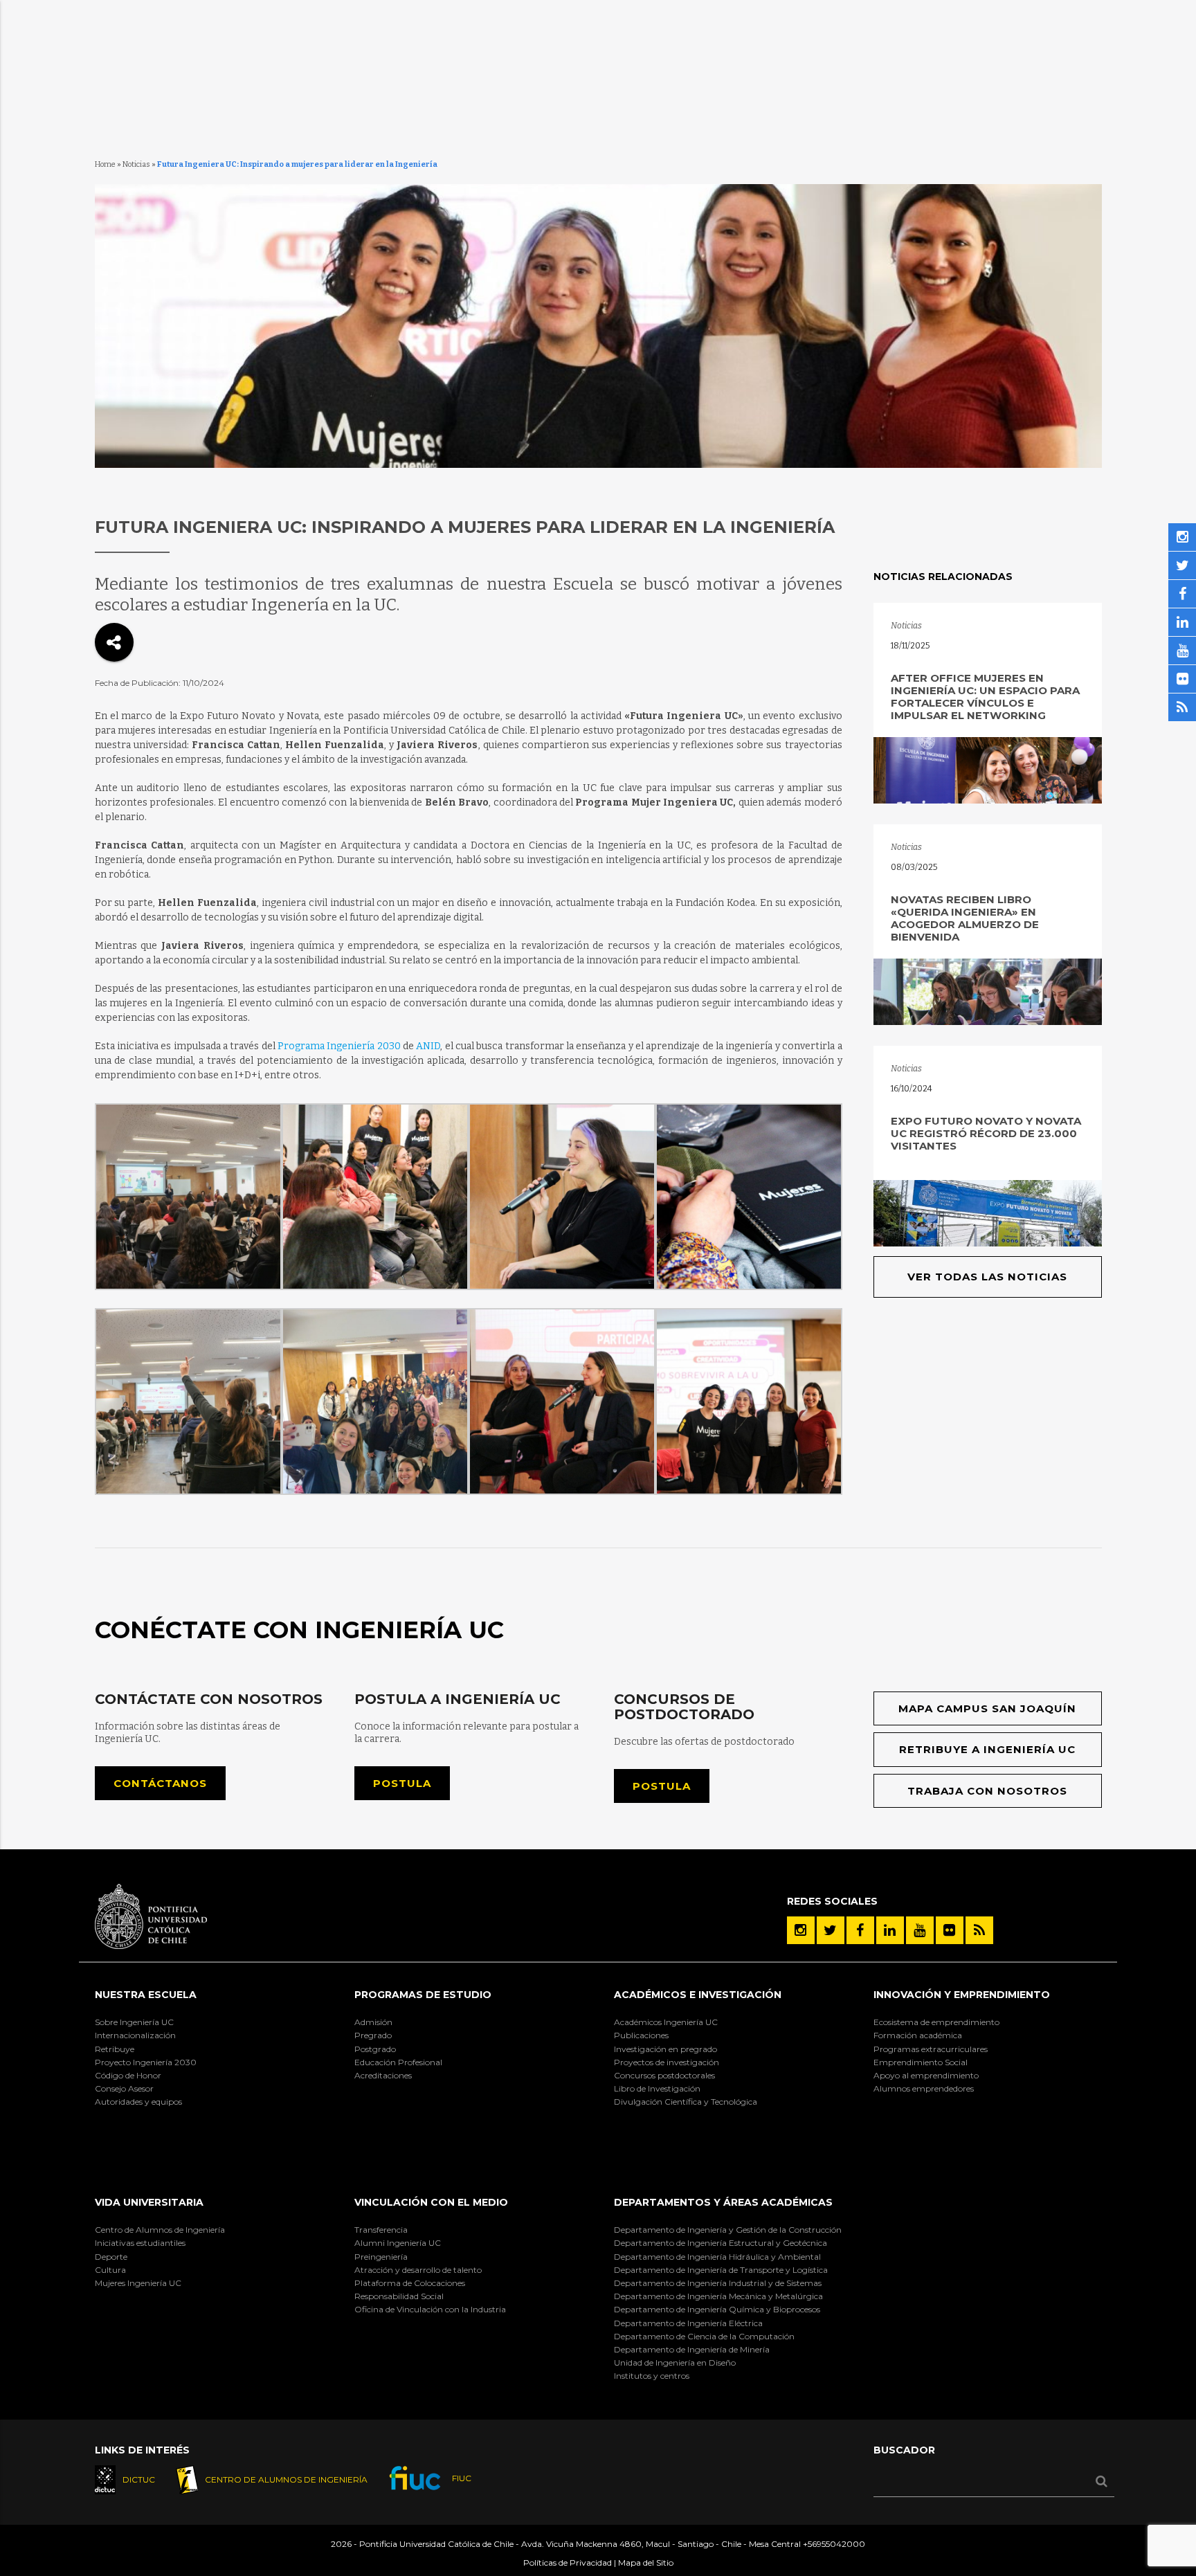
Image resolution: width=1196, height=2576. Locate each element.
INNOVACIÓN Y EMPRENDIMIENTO (962, 1995)
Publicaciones (641, 2035)
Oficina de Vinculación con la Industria (430, 2309)
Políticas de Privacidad (568, 2563)
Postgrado (375, 2049)
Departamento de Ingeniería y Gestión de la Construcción (728, 2230)
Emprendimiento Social (921, 2062)
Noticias (136, 164)
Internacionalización (135, 2035)
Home (105, 164)
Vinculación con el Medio (431, 2202)
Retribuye (115, 2049)
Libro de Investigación (657, 2088)
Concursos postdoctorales (664, 2075)
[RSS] (979, 1930)
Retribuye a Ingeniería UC (987, 1749)
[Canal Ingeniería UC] (920, 1930)
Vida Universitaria (149, 2202)
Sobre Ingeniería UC (134, 2022)
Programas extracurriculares (931, 2049)
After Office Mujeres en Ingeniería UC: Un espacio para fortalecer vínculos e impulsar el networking (985, 697)
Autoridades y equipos (138, 2102)
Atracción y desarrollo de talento (418, 2270)
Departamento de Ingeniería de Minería (692, 2349)
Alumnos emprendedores (924, 2088)
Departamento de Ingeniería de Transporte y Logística (721, 2270)
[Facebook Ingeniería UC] (860, 1930)
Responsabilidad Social (399, 2296)
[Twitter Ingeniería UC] (831, 1930)
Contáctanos (160, 1783)
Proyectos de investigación (667, 2062)
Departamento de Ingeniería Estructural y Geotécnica (721, 2243)
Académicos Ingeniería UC (666, 2022)
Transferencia (381, 2230)
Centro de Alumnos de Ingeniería (160, 2230)
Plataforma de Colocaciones (410, 2283)
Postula (402, 1783)
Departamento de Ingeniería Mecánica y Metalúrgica (718, 2296)
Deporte (111, 2257)
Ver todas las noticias (987, 1277)
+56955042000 (834, 2544)
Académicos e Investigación (698, 1995)
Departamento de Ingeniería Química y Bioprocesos (717, 2309)
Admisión (373, 2022)
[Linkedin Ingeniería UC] (890, 1930)
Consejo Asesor (124, 2088)
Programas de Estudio (423, 1995)
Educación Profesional (398, 2062)
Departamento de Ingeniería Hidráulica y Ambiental (717, 2257)
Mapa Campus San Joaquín (987, 1708)
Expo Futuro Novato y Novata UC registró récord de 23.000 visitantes (986, 1133)
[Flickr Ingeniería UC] (950, 1930)
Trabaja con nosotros (987, 1791)
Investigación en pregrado (665, 2049)
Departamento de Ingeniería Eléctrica (688, 2323)
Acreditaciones (383, 2075)
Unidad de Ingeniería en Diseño (675, 2362)
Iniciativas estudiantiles (140, 2243)
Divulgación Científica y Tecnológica (686, 2102)
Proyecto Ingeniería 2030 (146, 2062)
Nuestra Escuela (146, 1995)
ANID (428, 1046)
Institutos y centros (652, 2376)
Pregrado (373, 2035)
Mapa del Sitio (646, 2563)
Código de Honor (128, 2075)
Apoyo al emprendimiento (926, 2075)
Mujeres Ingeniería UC (138, 2283)
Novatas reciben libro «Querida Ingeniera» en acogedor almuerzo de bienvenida (965, 918)
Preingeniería (381, 2257)
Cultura (110, 2270)
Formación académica (918, 2035)
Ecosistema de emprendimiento (936, 2022)
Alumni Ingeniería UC (398, 2243)
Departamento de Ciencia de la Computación (704, 2336)
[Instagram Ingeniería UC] (801, 1930)
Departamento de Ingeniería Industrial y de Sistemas (718, 2283)
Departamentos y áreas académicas (723, 2202)
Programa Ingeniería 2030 (339, 1046)
